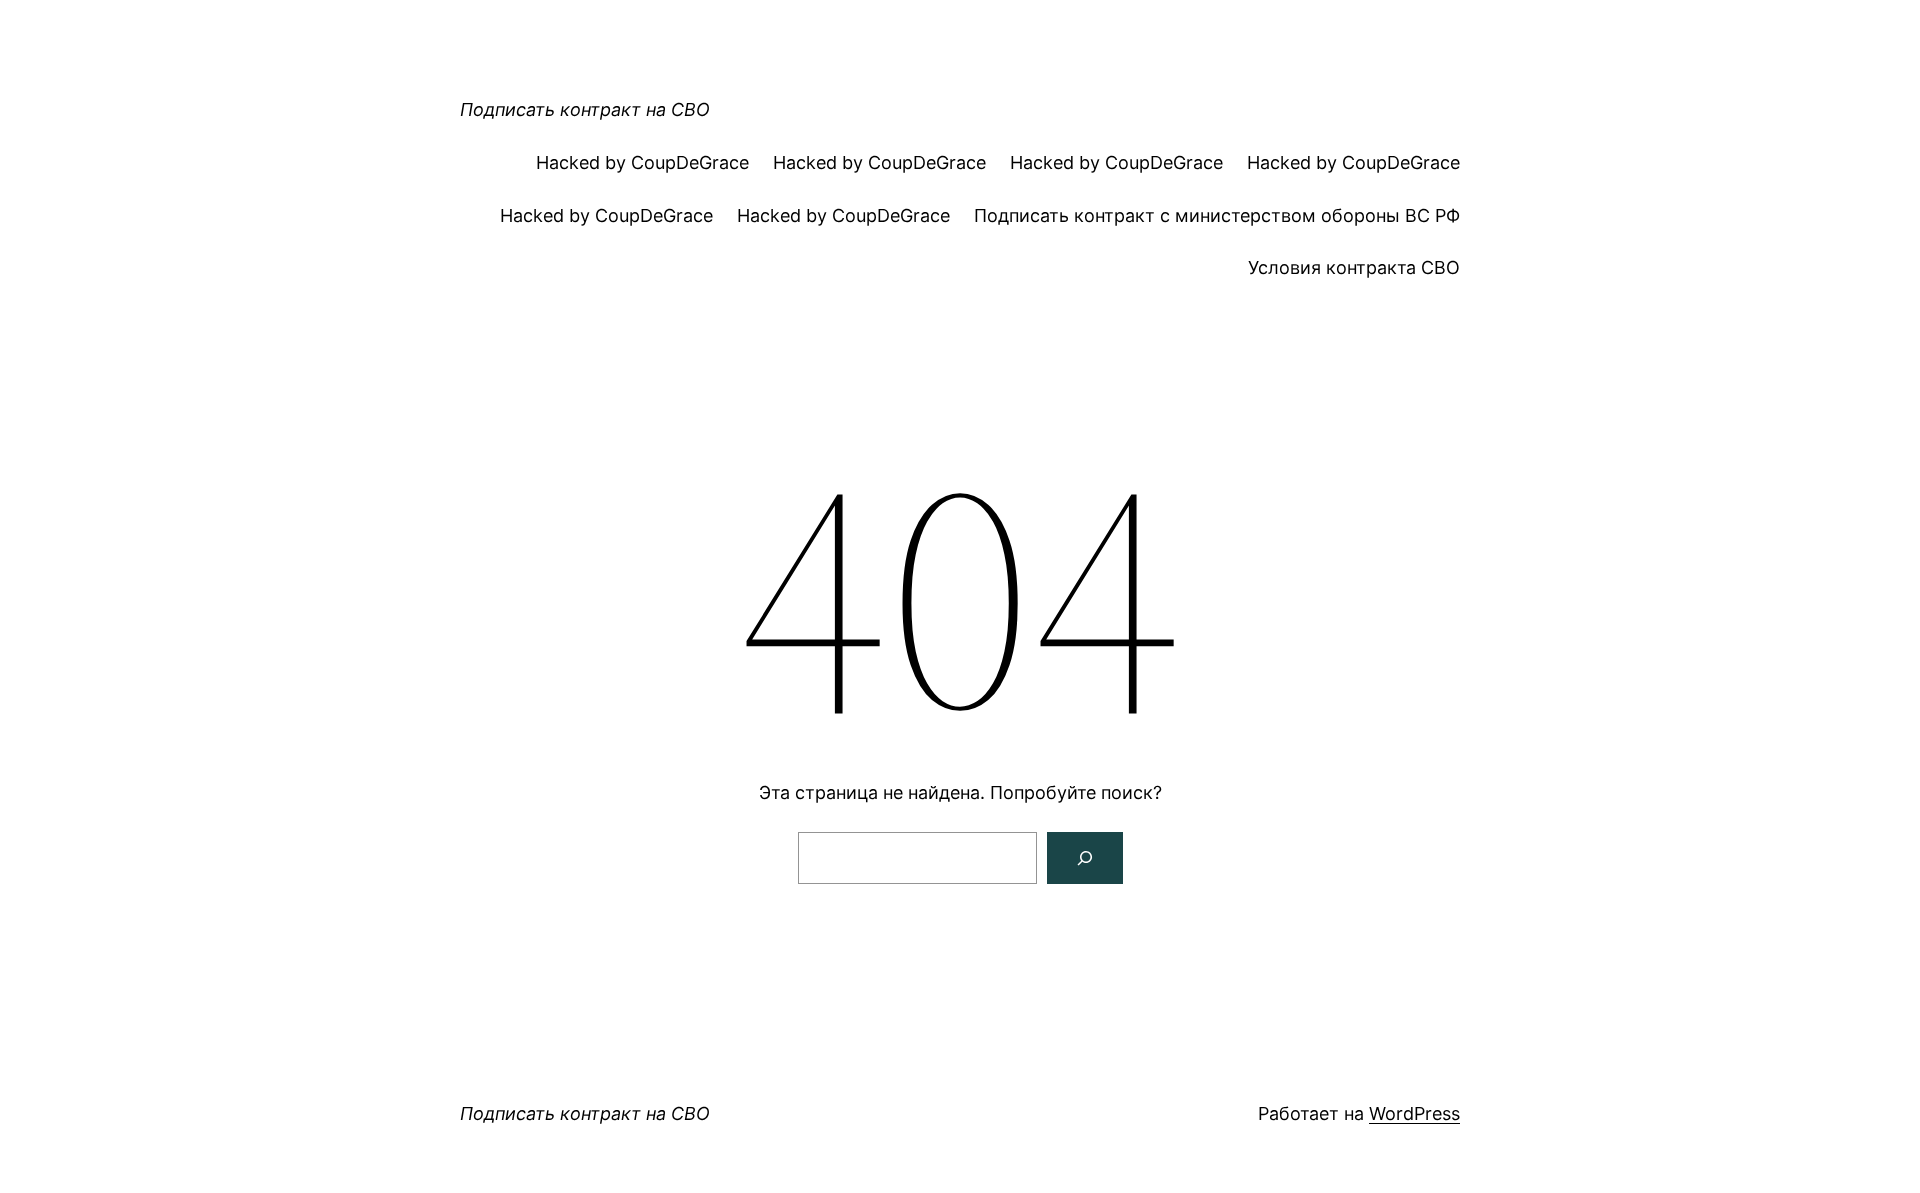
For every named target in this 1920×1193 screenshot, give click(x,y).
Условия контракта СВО (1354, 267)
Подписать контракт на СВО (585, 109)
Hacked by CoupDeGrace (642, 162)
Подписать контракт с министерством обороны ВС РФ (1217, 215)
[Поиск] (1085, 858)
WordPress (1414, 1113)
